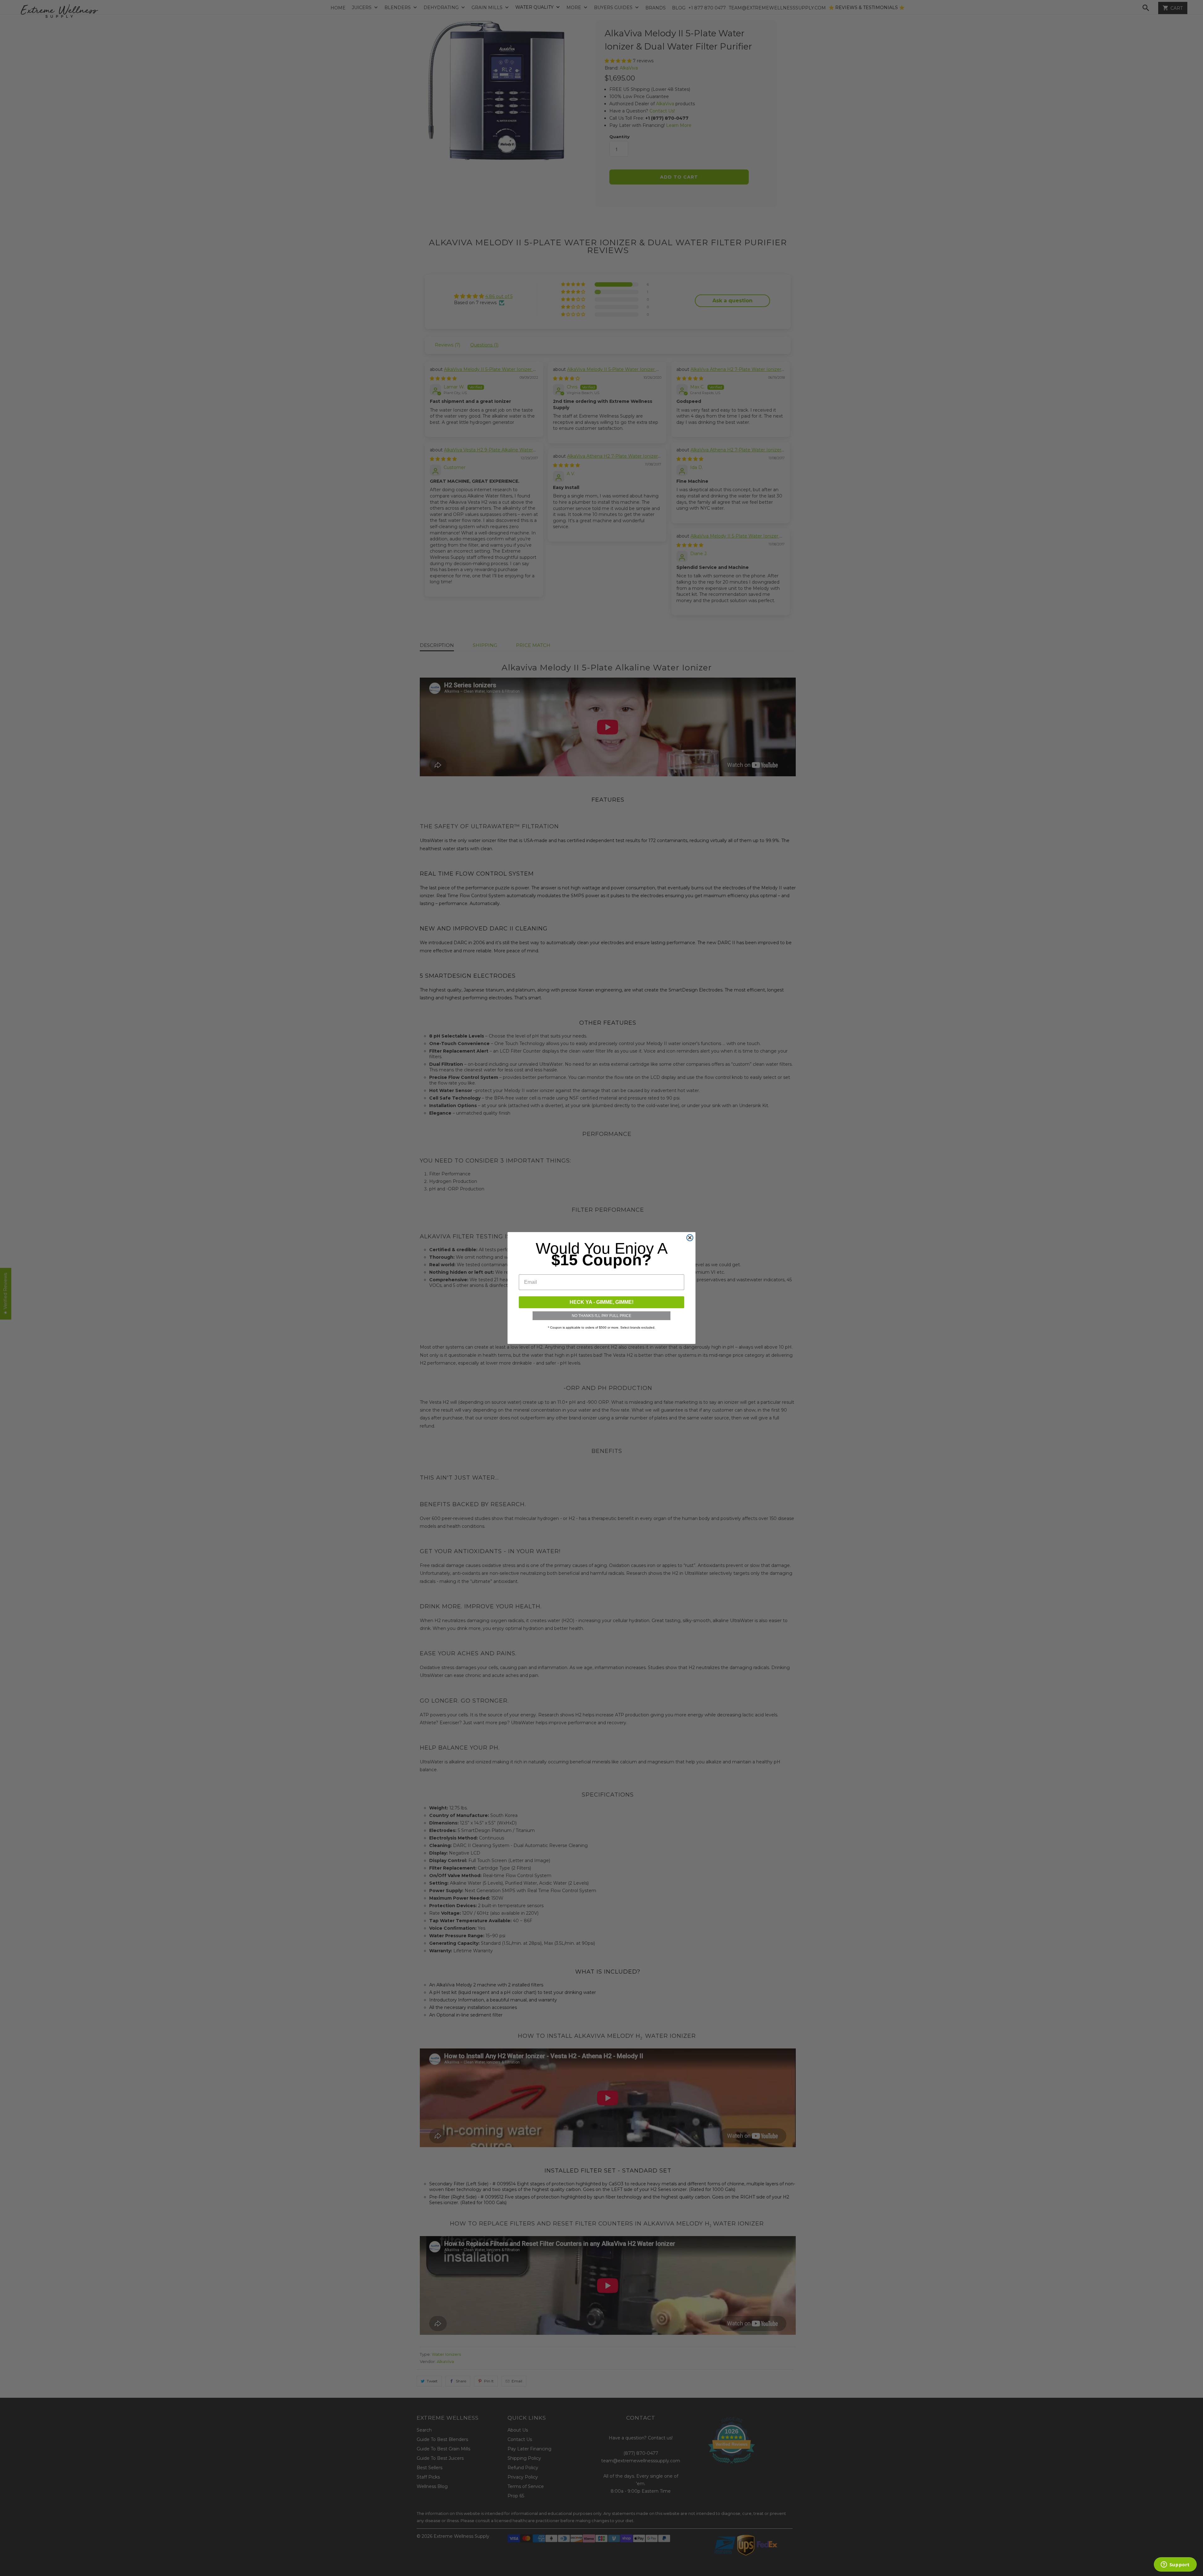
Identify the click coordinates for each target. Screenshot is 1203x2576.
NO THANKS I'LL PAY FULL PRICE (601, 1316)
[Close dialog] (690, 1238)
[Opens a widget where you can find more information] (1175, 2565)
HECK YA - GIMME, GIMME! (601, 1302)
